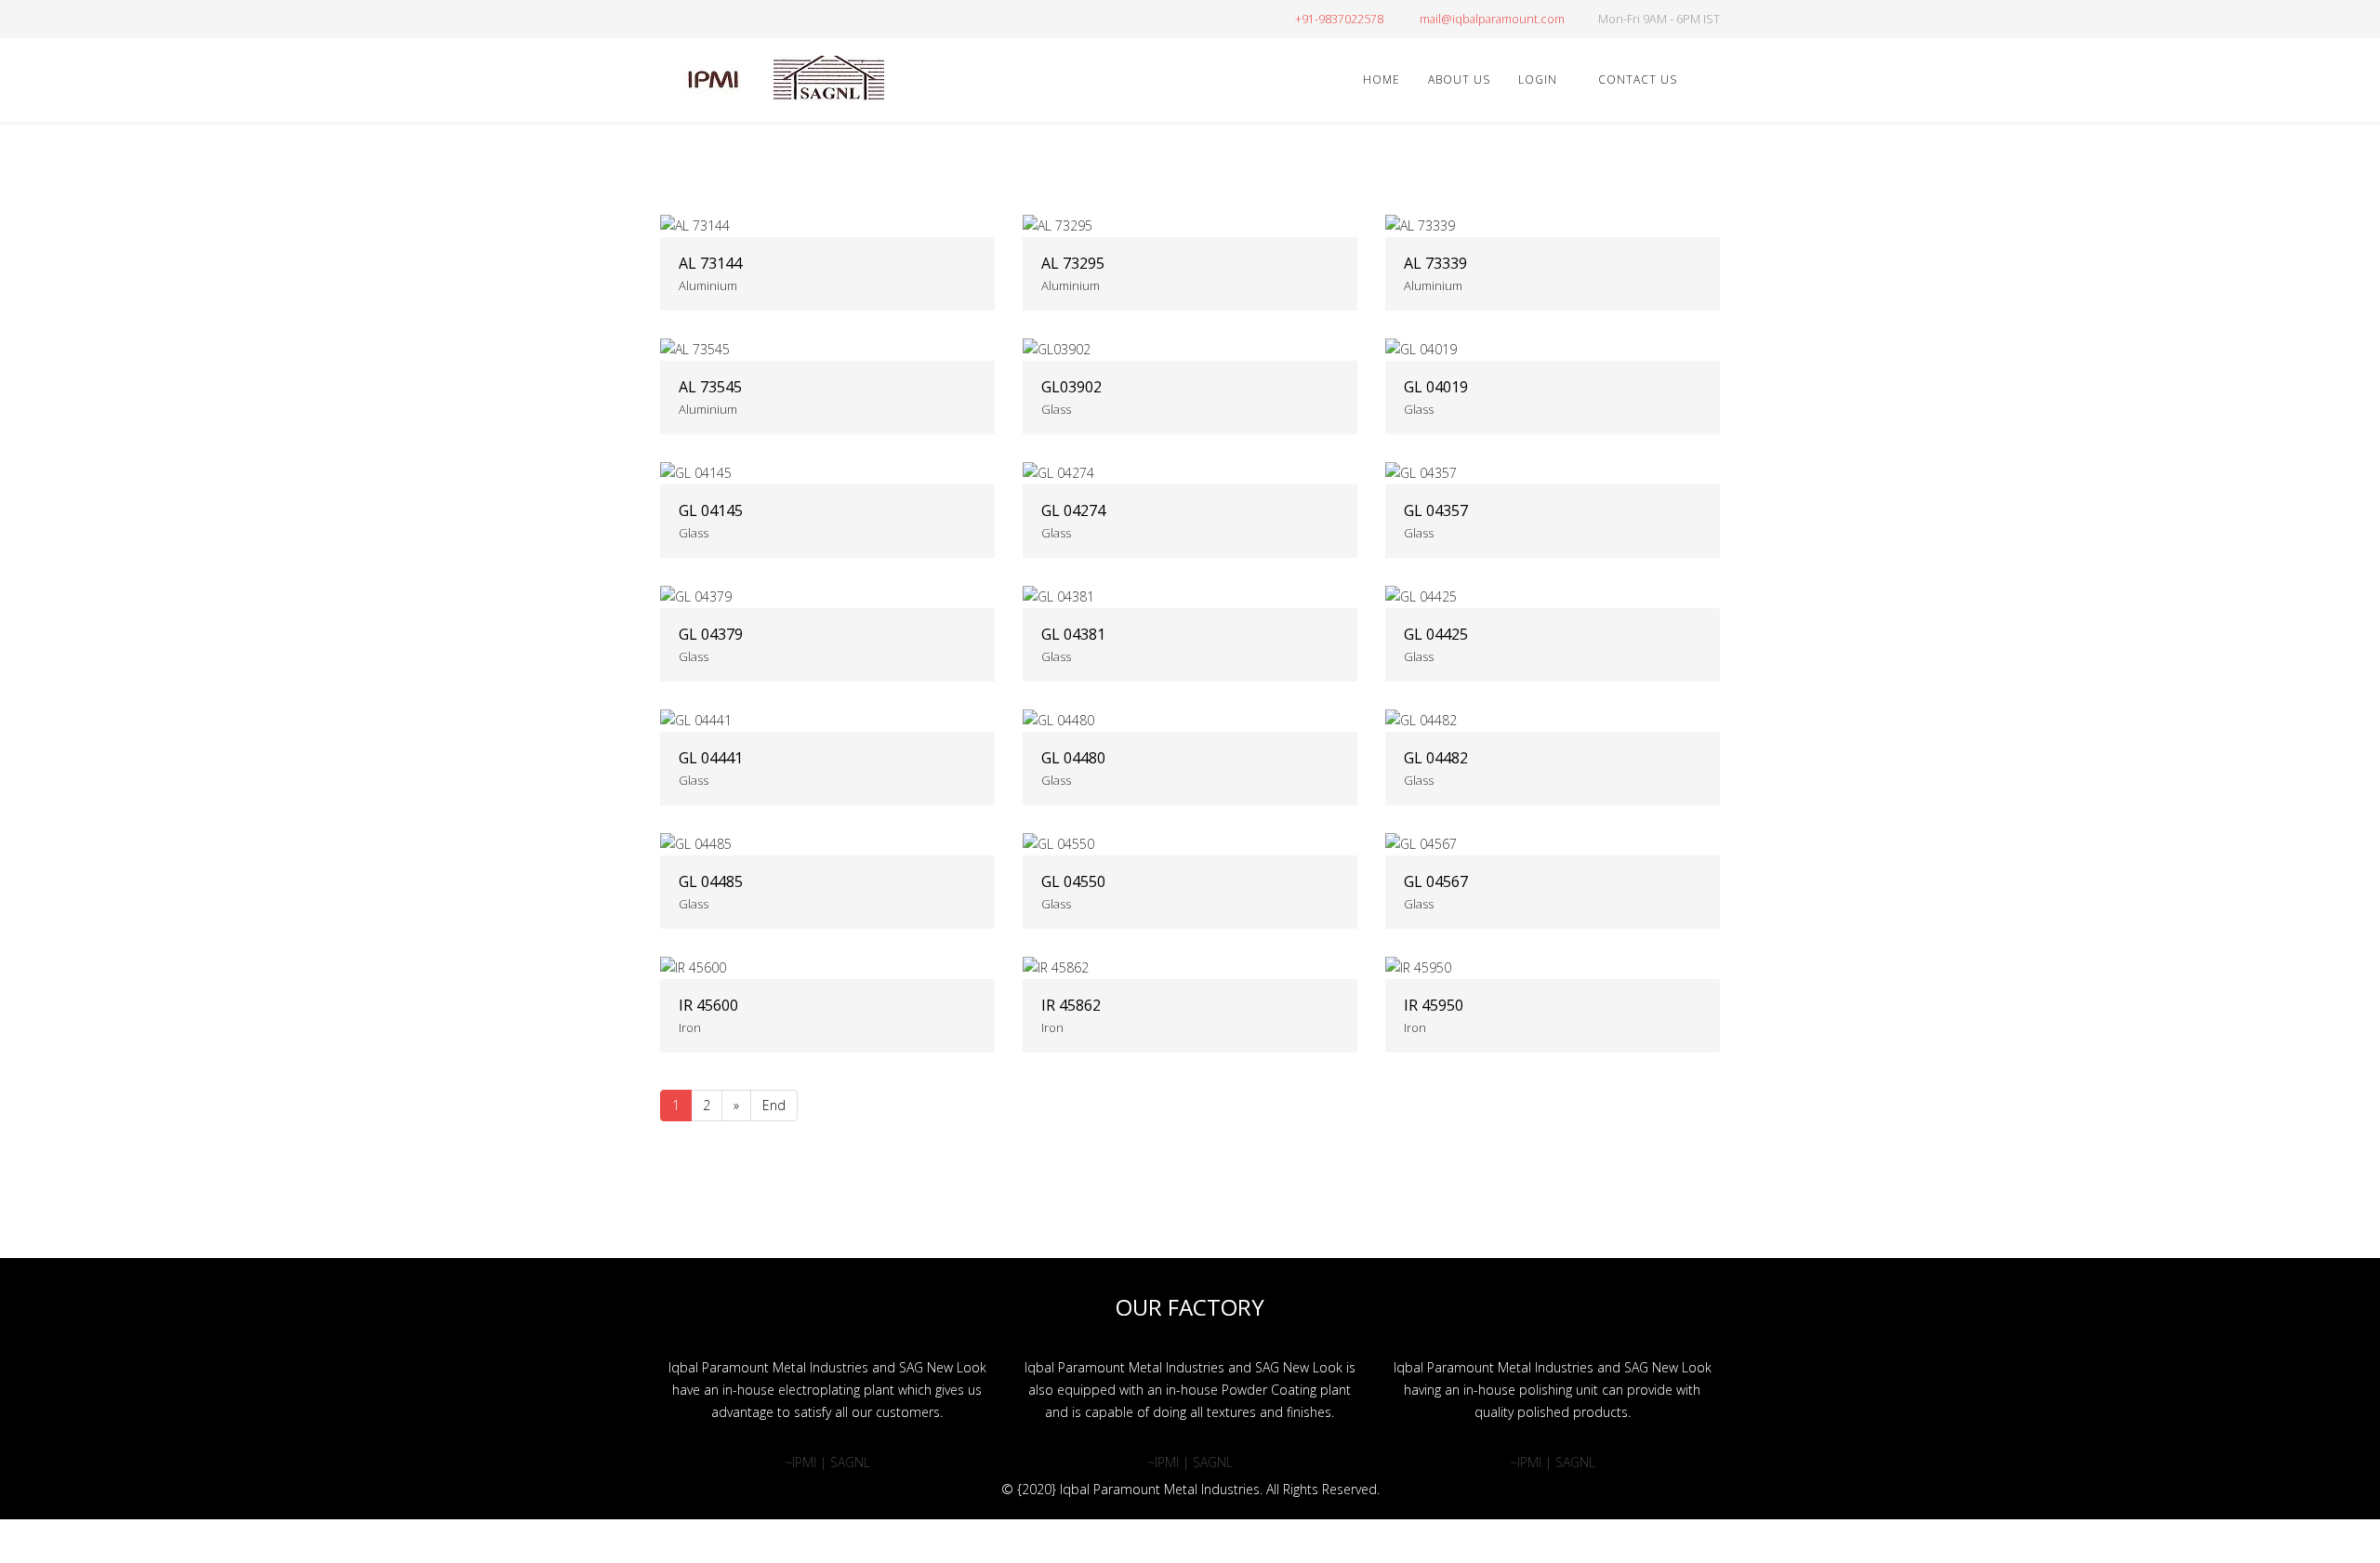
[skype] (783, 18)
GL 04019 (1436, 387)
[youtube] (737, 18)
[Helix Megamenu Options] (1712, 79)
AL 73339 (1435, 263)
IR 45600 (708, 1005)
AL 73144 (710, 263)
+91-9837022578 (1339, 19)
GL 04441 (711, 758)
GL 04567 (1436, 881)
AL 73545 (710, 387)
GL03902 (1071, 387)
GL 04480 (1073, 758)
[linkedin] (760, 18)
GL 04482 (1436, 758)
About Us (1459, 79)
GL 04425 (1436, 634)
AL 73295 (1073, 263)
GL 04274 (1073, 510)
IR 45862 (1071, 1005)
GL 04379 (711, 634)
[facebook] (667, 18)
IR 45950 (1434, 1005)
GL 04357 (1436, 510)
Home (1382, 79)
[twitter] (690, 18)
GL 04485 (711, 881)
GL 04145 (711, 510)
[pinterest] (714, 18)
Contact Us (1638, 79)
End (774, 1105)
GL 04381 (1073, 634)
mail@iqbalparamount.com (1492, 19)
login (1538, 79)
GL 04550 (1073, 881)
